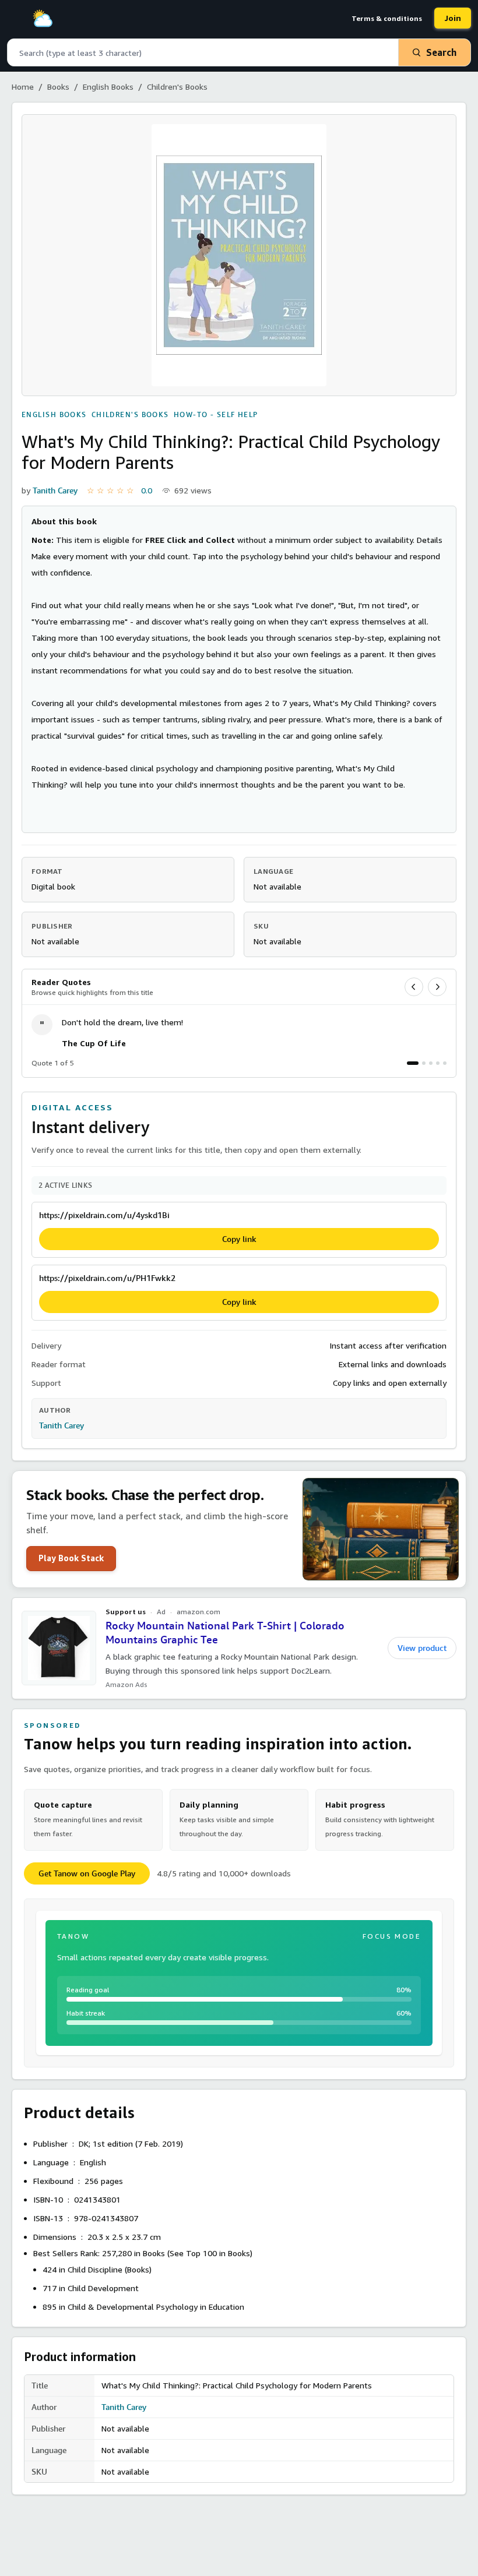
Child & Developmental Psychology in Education (156, 2307)
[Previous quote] (414, 987)
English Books (108, 87)
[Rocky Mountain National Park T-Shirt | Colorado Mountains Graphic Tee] (59, 1648)
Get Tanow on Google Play (87, 1873)
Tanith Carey (55, 491)
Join (453, 18)
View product (422, 1648)
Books (58, 87)
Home (23, 87)
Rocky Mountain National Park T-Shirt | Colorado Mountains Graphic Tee (225, 1633)
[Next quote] (437, 987)
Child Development (103, 2288)
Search (441, 52)
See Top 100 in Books (210, 2253)
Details (430, 540)
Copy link (239, 1239)
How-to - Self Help (216, 415)
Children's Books (177, 87)
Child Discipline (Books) (110, 2269)
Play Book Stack (71, 1558)
